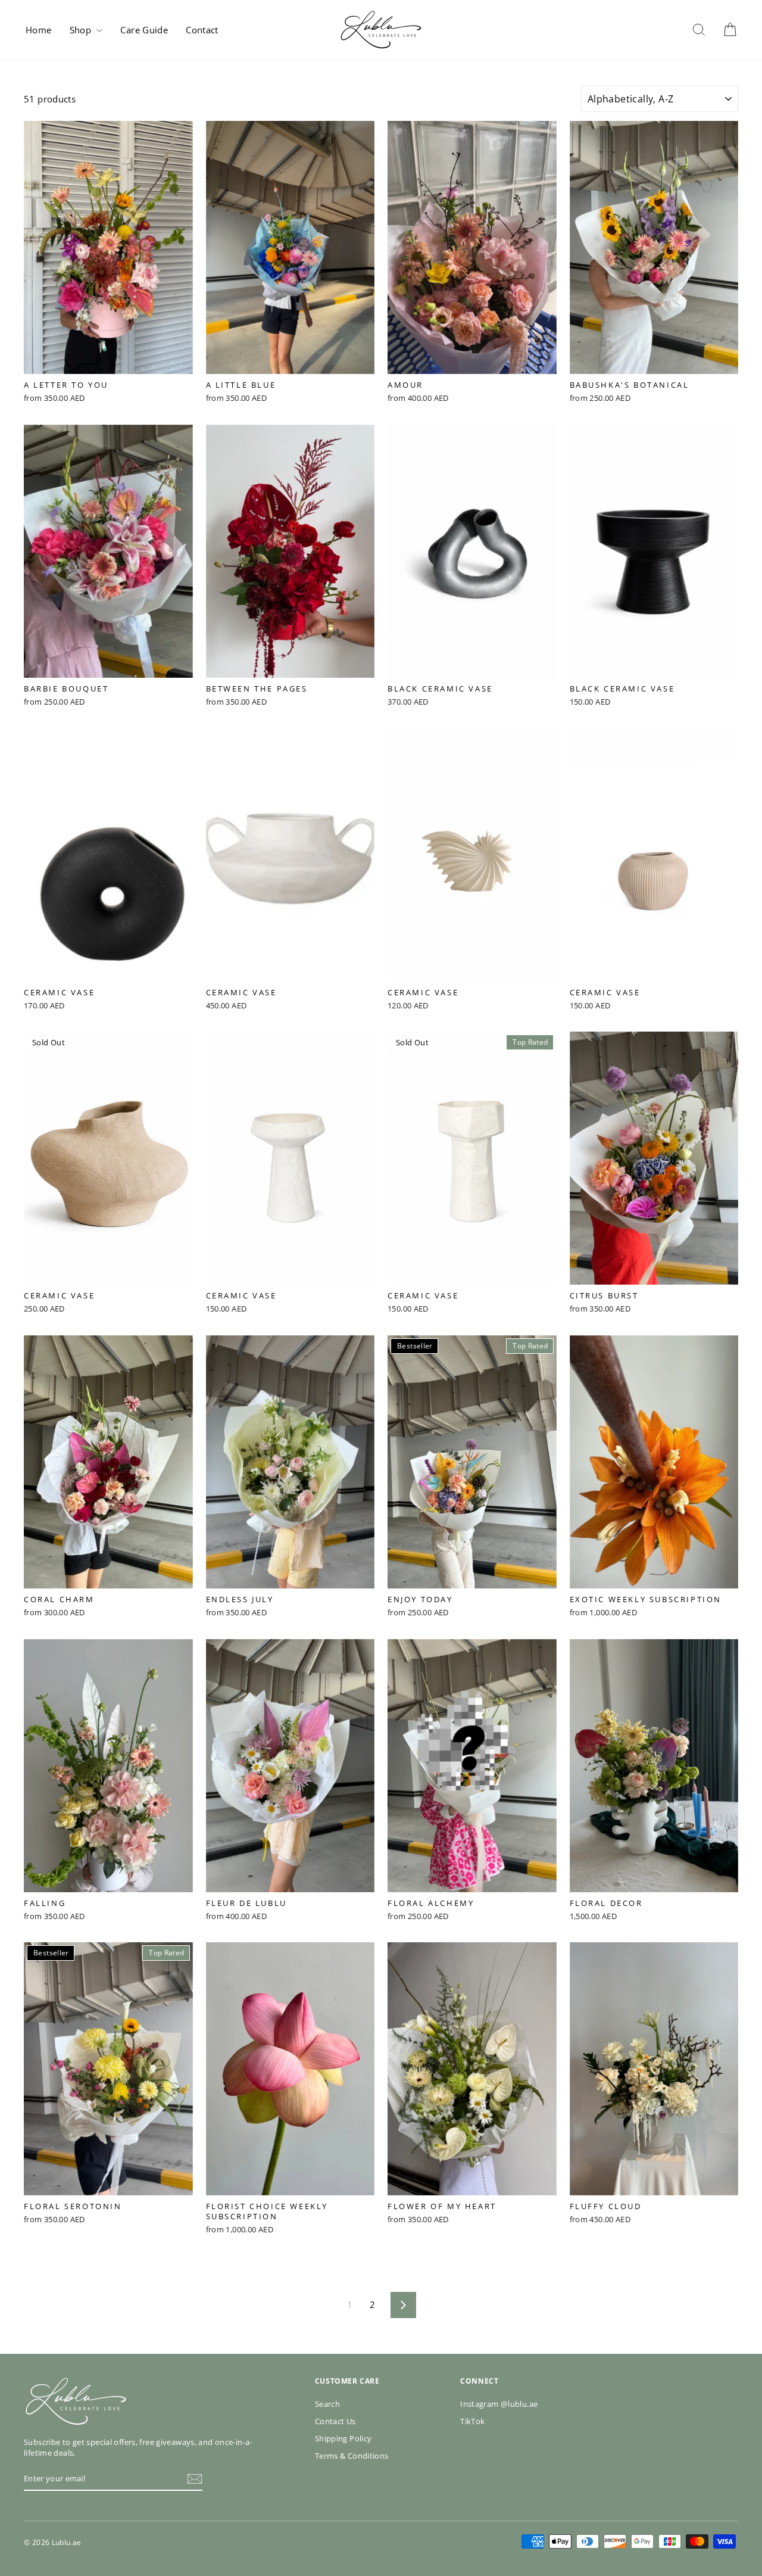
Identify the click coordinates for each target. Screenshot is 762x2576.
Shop (82, 30)
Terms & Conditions (352, 2456)
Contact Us (335, 2421)
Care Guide (144, 30)
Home (39, 30)
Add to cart (108, 366)
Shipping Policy (343, 2438)
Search (327, 2404)
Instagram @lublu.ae (499, 2404)
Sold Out (108, 1278)
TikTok (472, 2421)
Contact (202, 30)
